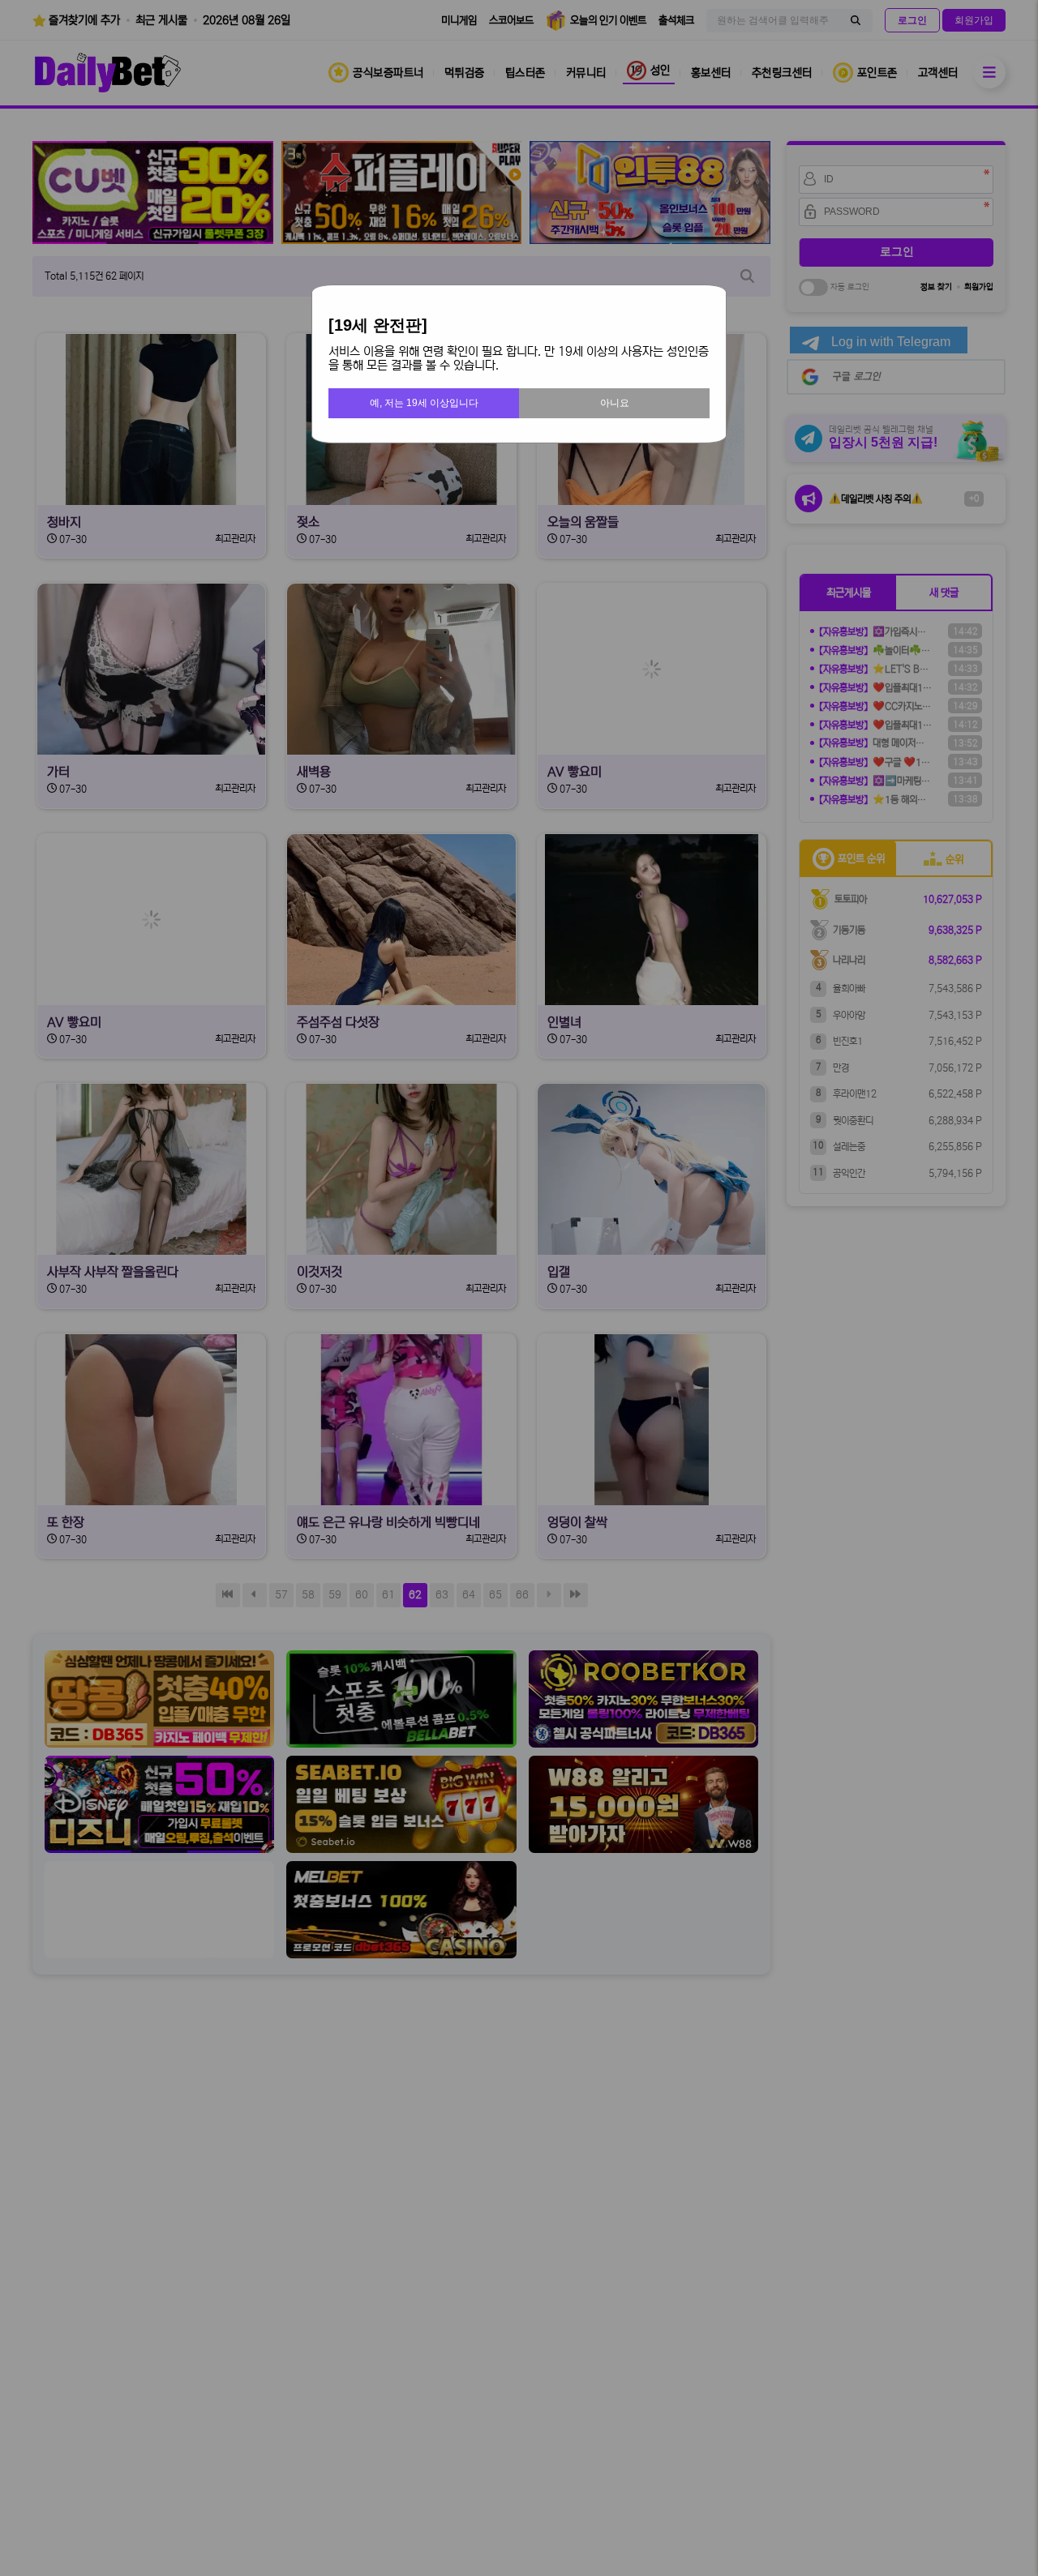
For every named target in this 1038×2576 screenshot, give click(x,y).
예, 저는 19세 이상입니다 (424, 403)
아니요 (615, 403)
